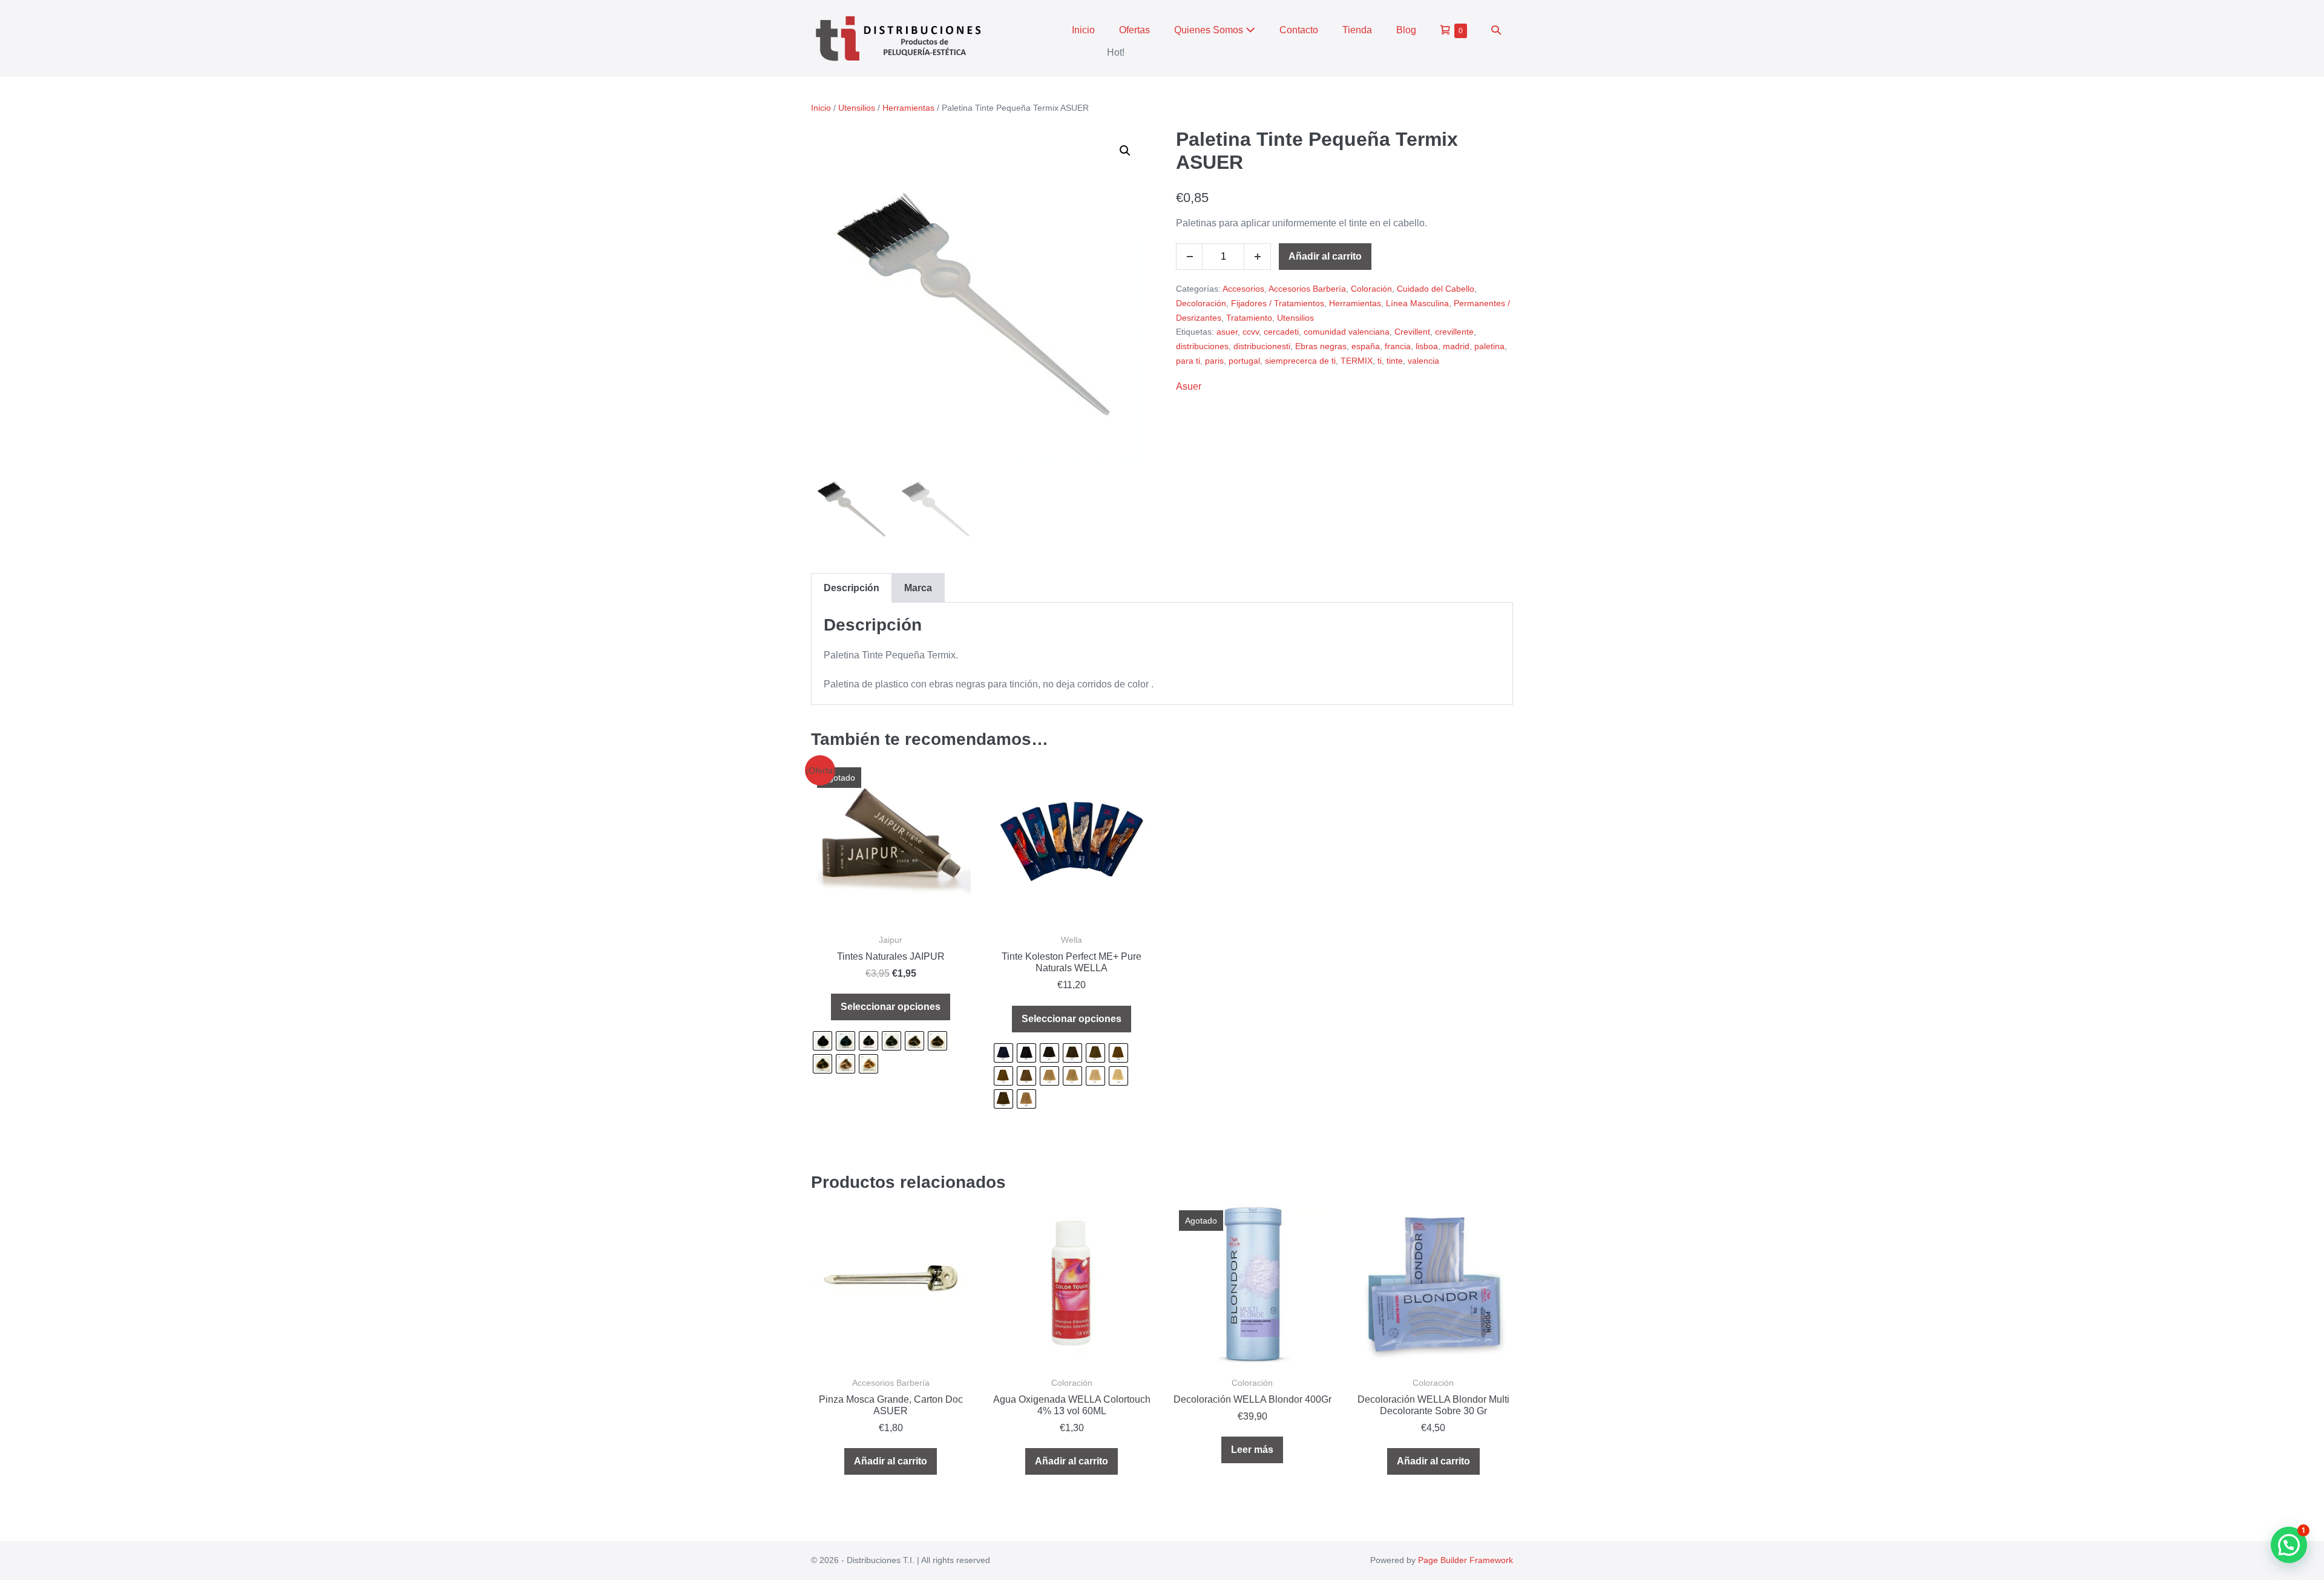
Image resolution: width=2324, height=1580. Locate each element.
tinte (1395, 361)
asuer (1227, 332)
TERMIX (1357, 361)
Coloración (1371, 289)
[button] (1496, 30)
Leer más (1252, 1450)
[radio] (822, 1041)
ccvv (1251, 332)
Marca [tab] (918, 588)
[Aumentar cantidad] (1258, 257)
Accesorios (1243, 289)
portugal (1244, 361)
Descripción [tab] (852, 588)
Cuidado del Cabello (1436, 289)
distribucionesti (1262, 346)
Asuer (1189, 386)
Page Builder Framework (1466, 1560)
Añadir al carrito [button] (891, 1461)
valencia (1423, 361)
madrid (1456, 346)
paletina (1489, 346)
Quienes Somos (1210, 30)
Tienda (1357, 30)
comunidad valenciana (1347, 332)
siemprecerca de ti (1300, 361)
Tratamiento (1249, 318)
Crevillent (1412, 332)
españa (1366, 346)
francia (1398, 346)
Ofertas (1134, 30)
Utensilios (857, 108)
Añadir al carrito (1325, 256)
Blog (1406, 30)
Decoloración (1201, 303)
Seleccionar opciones (891, 1007)
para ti (1188, 361)
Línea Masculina (1417, 303)
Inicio (1083, 30)
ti (1380, 361)
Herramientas (908, 108)
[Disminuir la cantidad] (1189, 257)
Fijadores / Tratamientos (1278, 303)
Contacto (1299, 30)
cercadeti (1281, 332)
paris (1214, 361)
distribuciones (1202, 346)
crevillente (1454, 332)
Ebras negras (1321, 346)
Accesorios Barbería (1307, 289)
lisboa (1427, 346)
